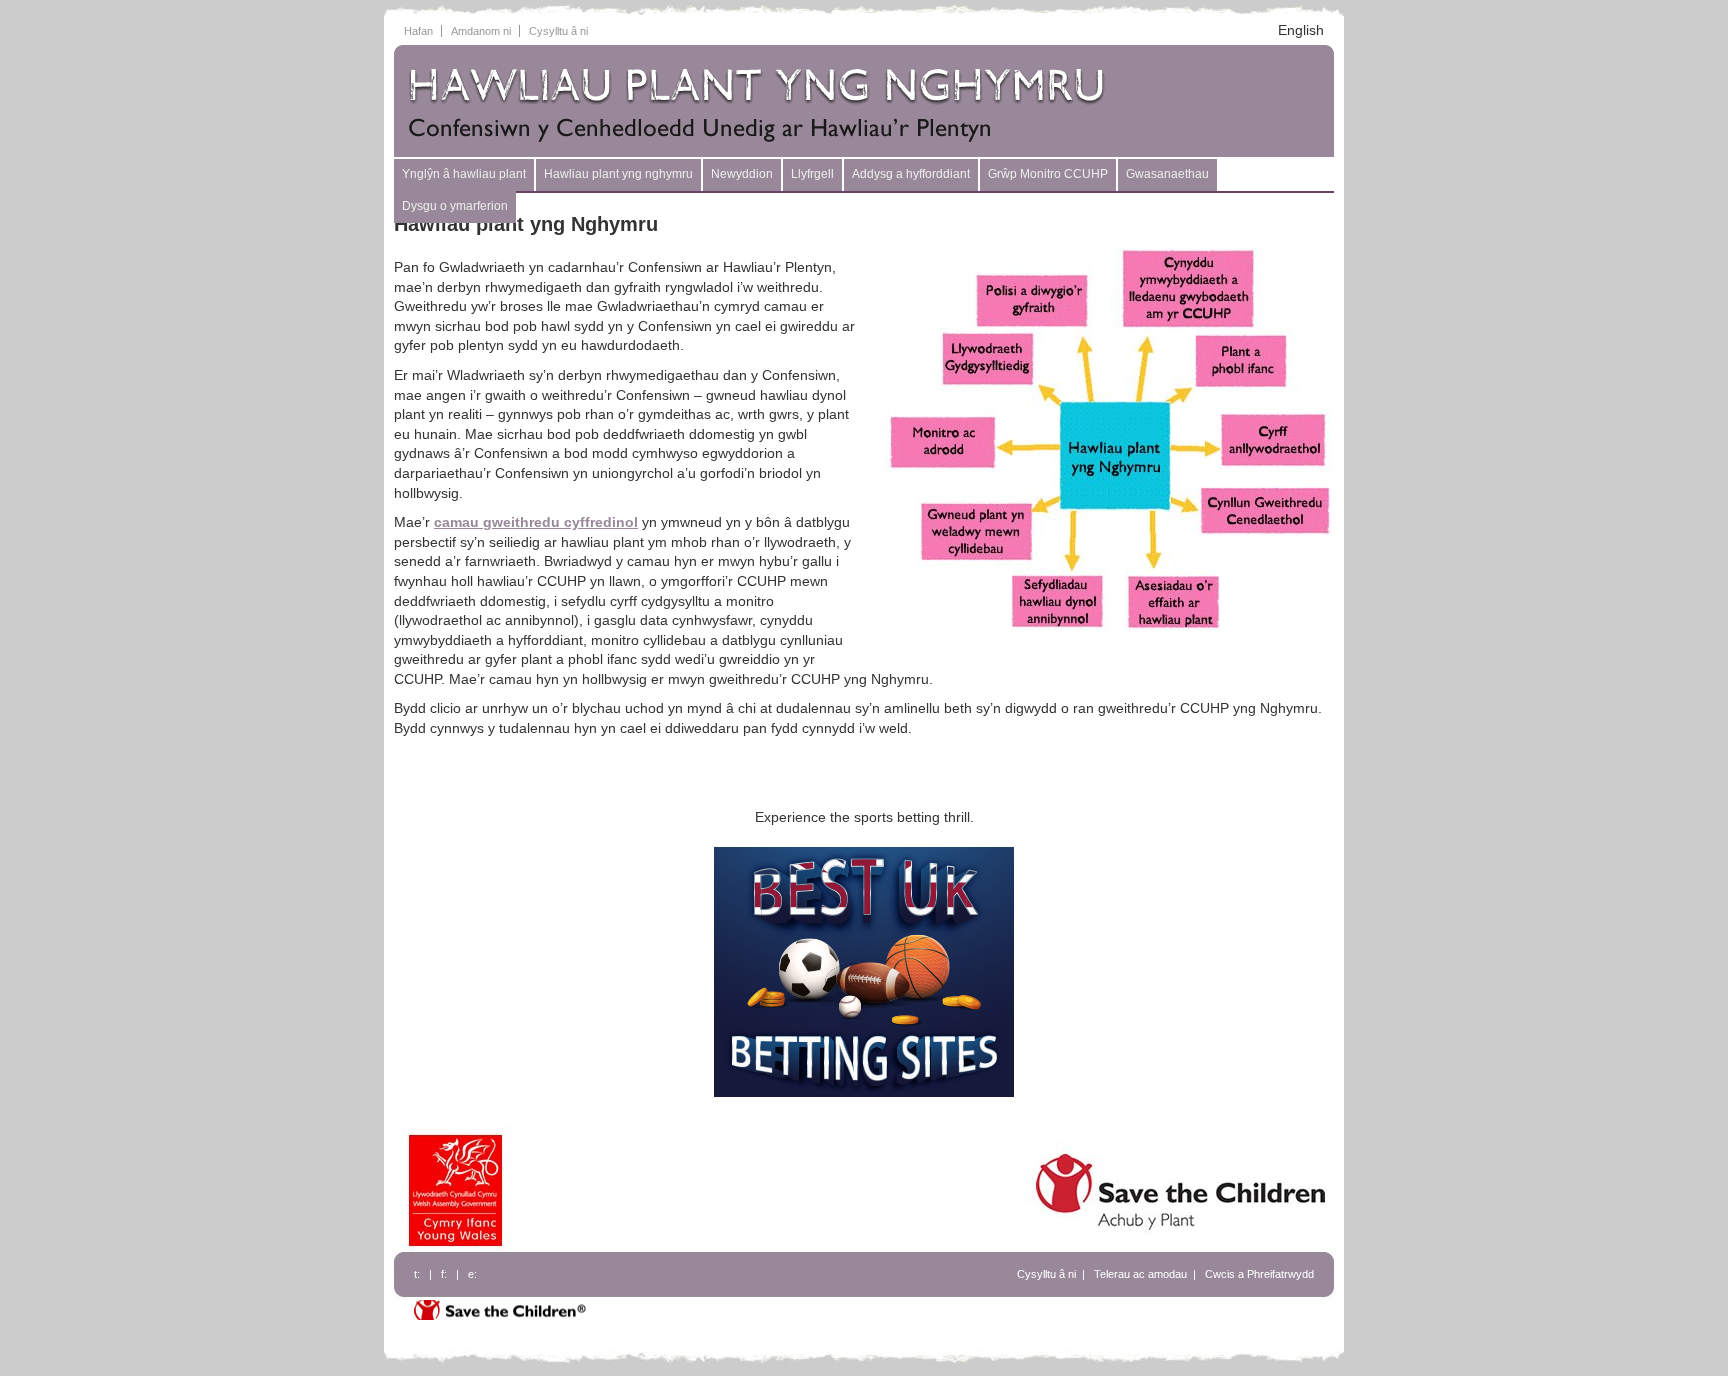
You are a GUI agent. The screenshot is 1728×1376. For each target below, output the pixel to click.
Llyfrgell (812, 174)
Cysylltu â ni (558, 31)
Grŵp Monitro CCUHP (1048, 174)
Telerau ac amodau (1140, 1274)
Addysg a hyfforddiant (911, 174)
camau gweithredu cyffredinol (536, 522)
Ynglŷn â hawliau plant (464, 174)
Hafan (418, 31)
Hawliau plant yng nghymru (618, 174)
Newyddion (742, 174)
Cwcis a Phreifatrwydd (1259, 1274)
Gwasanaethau (1167, 174)
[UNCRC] (779, 103)
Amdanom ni (481, 31)
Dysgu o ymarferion (455, 206)
